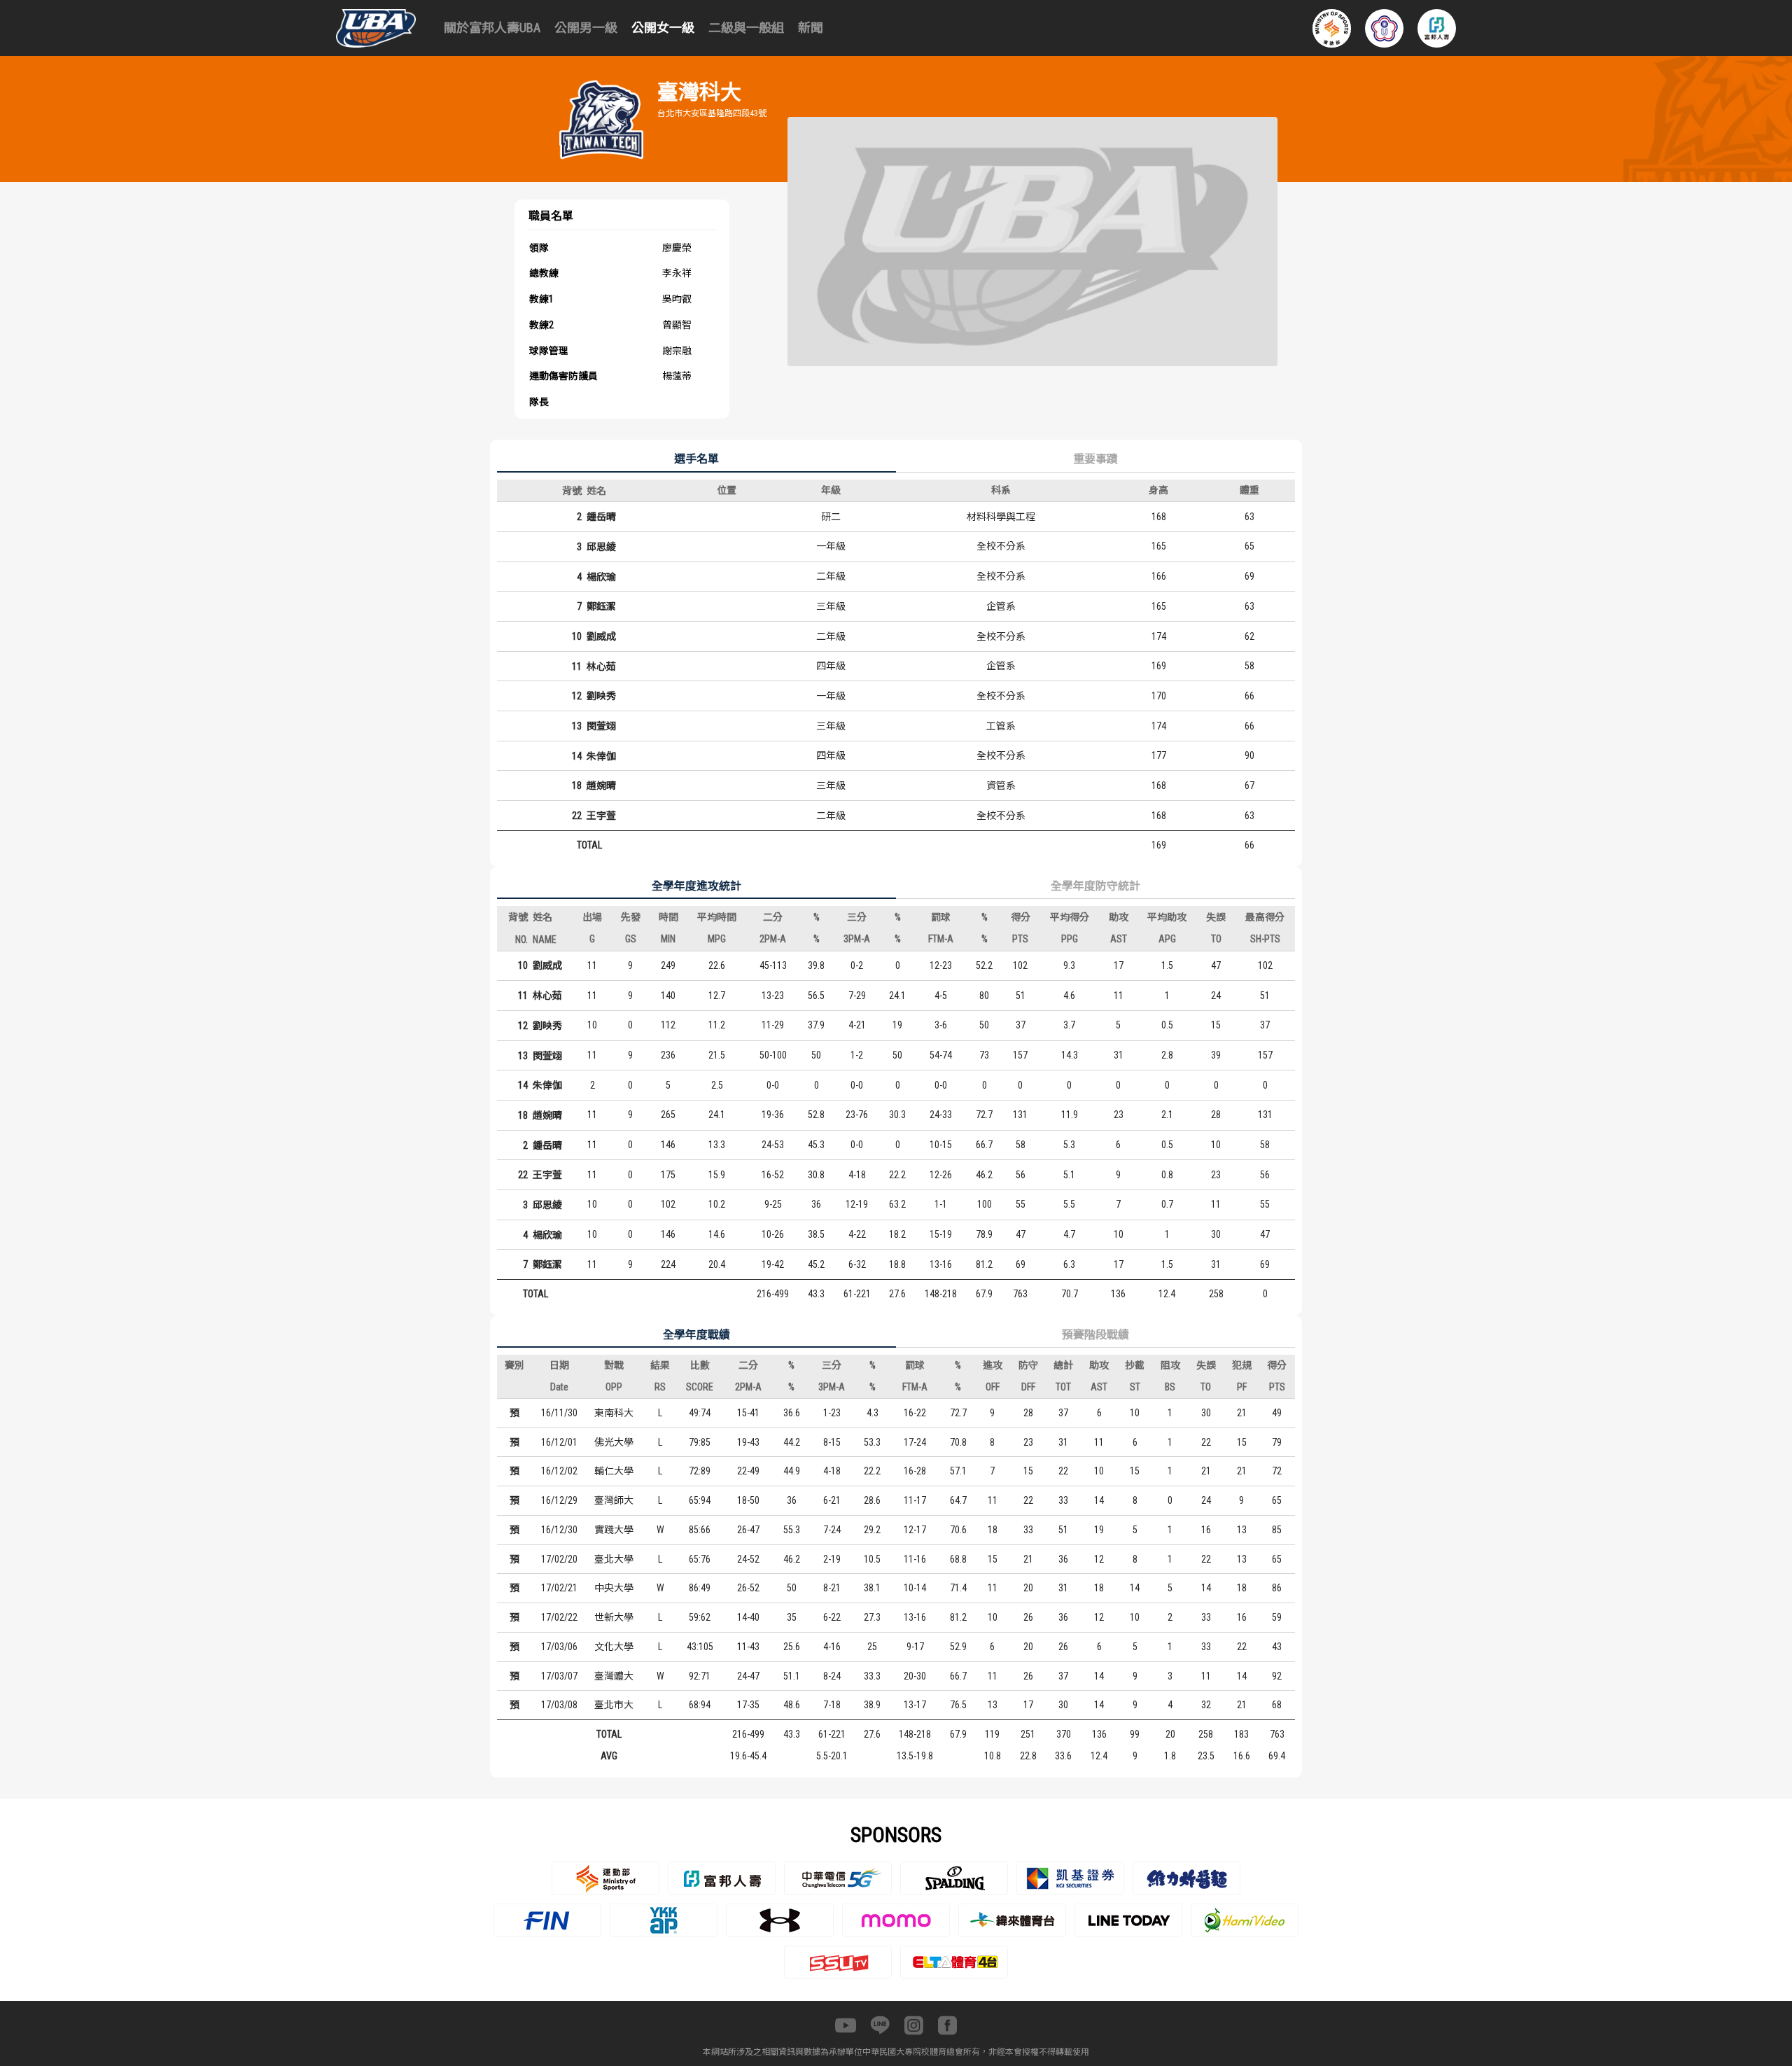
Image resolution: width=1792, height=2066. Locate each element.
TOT (1063, 1387)
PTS (1020, 939)
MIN (668, 939)
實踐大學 (614, 1530)
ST (1135, 1387)
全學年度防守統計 (1095, 886)
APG (1167, 939)
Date (559, 1387)
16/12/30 (559, 1530)
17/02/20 (559, 1559)
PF (1242, 1387)
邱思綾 (601, 547)
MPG (717, 939)
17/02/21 (559, 1588)
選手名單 (696, 459)
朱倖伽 (601, 756)
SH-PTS (1265, 939)
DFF (1028, 1387)
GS (631, 939)
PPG (1070, 939)
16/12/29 (559, 1500)
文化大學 (614, 1647)
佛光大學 (614, 1442)
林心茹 (601, 666)
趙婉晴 (601, 786)
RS (660, 1387)
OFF (993, 1387)
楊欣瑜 (601, 577)
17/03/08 (559, 1705)
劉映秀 (601, 696)
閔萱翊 (601, 726)
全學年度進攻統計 (696, 886)
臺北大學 (614, 1559)
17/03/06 (559, 1647)
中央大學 (614, 1588)
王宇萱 (601, 816)
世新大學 (614, 1617)
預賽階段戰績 (1095, 1335)
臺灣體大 (614, 1676)
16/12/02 (559, 1471)
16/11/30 (559, 1413)
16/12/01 (559, 1442)
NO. (521, 940)
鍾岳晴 (601, 517)
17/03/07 (559, 1676)
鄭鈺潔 (601, 606)
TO (1216, 939)
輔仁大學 (614, 1471)
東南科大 (614, 1413)
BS (1170, 1387)
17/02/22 (559, 1617)
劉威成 (601, 636)
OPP (614, 1387)
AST (1119, 939)
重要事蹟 (1095, 459)
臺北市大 (614, 1705)
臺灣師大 (614, 1500)
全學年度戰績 (696, 1335)
